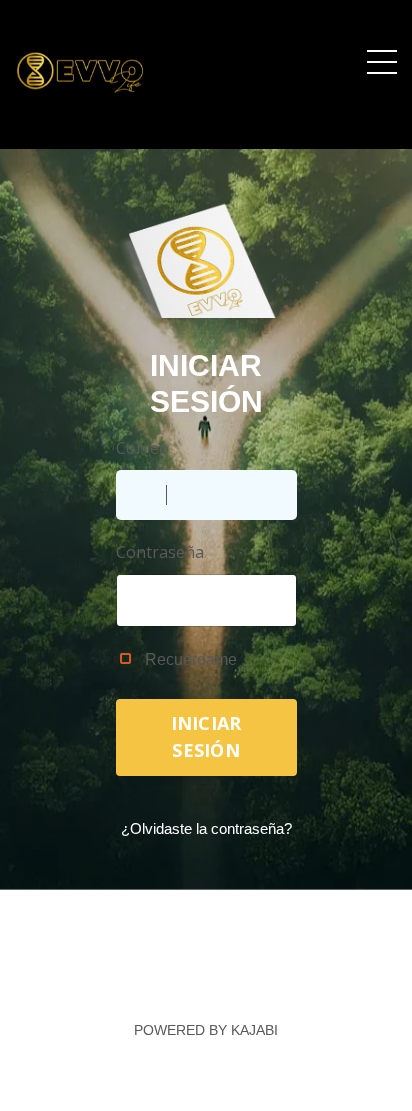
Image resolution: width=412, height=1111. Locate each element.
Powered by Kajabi (206, 1030)
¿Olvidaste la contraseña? (206, 828)
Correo (142, 448)
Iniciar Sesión (206, 736)
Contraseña (160, 552)
